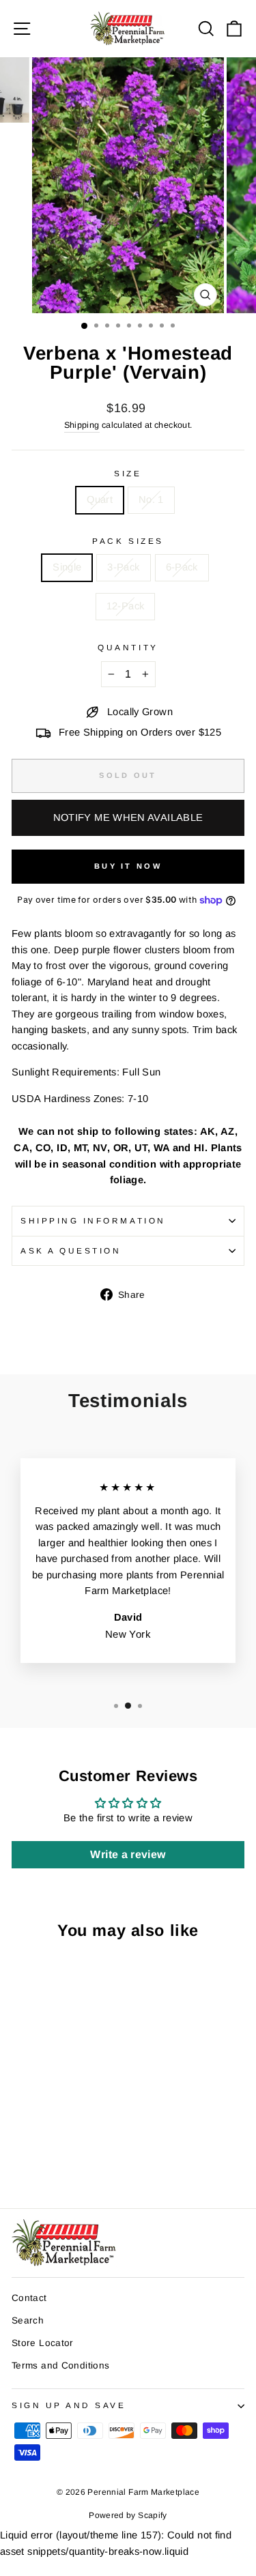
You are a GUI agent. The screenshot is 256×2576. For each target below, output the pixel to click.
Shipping (82, 425)
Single (67, 567)
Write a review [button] (128, 1854)
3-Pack (123, 567)
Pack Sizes (128, 541)
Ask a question (71, 1250)
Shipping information (93, 1220)
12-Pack (126, 606)
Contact (29, 2298)
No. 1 (151, 500)
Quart (100, 500)
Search (28, 2320)
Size (128, 473)
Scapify (153, 2515)
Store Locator (43, 2343)
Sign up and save (69, 2405)
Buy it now (128, 866)
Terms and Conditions (60, 2365)
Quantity (128, 647)
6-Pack (182, 567)
